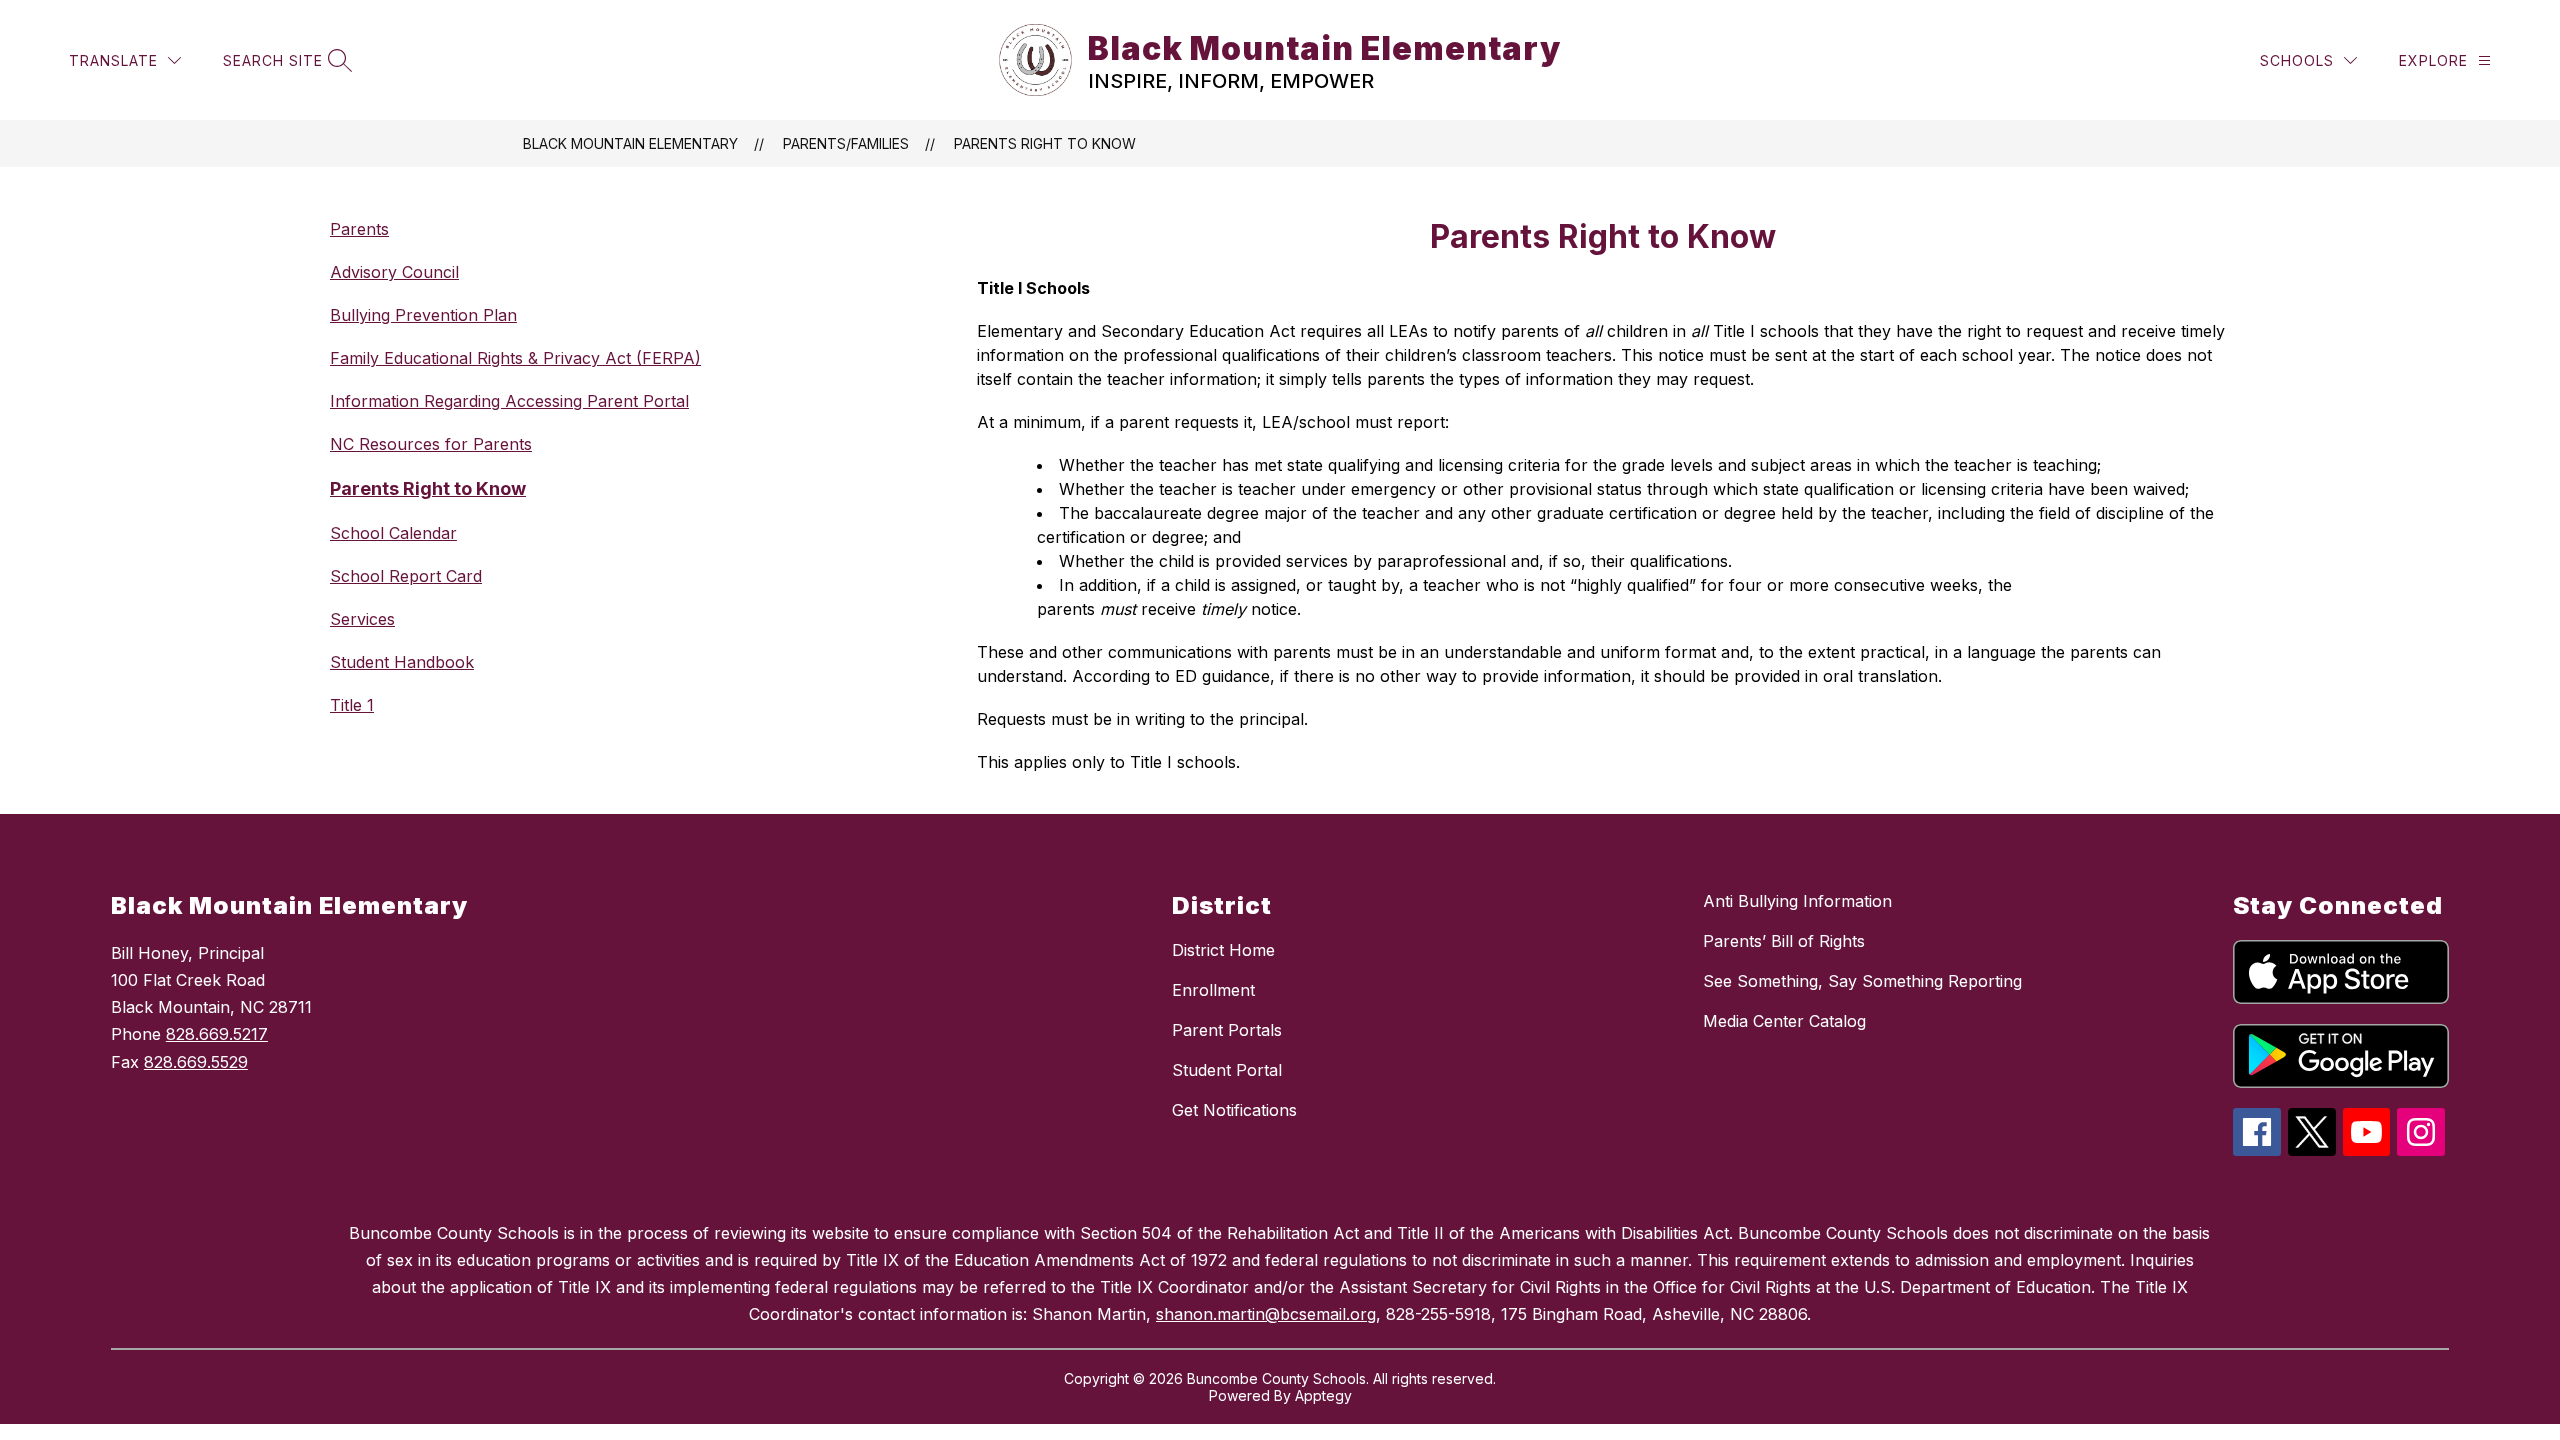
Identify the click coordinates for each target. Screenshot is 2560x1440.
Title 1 (352, 705)
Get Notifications (1234, 1110)
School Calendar (393, 533)
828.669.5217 (217, 1034)
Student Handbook (402, 662)
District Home (1223, 950)
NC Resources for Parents (431, 444)
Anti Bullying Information (1797, 901)
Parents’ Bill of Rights (1784, 941)
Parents (359, 229)
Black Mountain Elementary (630, 143)
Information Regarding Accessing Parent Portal (509, 401)
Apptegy (1323, 1395)
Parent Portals (1227, 1030)
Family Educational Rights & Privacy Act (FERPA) (515, 358)
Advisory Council (394, 272)
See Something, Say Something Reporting (1862, 981)
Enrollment (1213, 990)
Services (362, 619)
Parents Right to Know (1045, 143)
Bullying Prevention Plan (423, 315)
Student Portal (1227, 1070)
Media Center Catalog (1784, 1021)
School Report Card (406, 576)
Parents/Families (846, 143)
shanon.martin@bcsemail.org (1266, 1314)
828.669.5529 (196, 1062)
